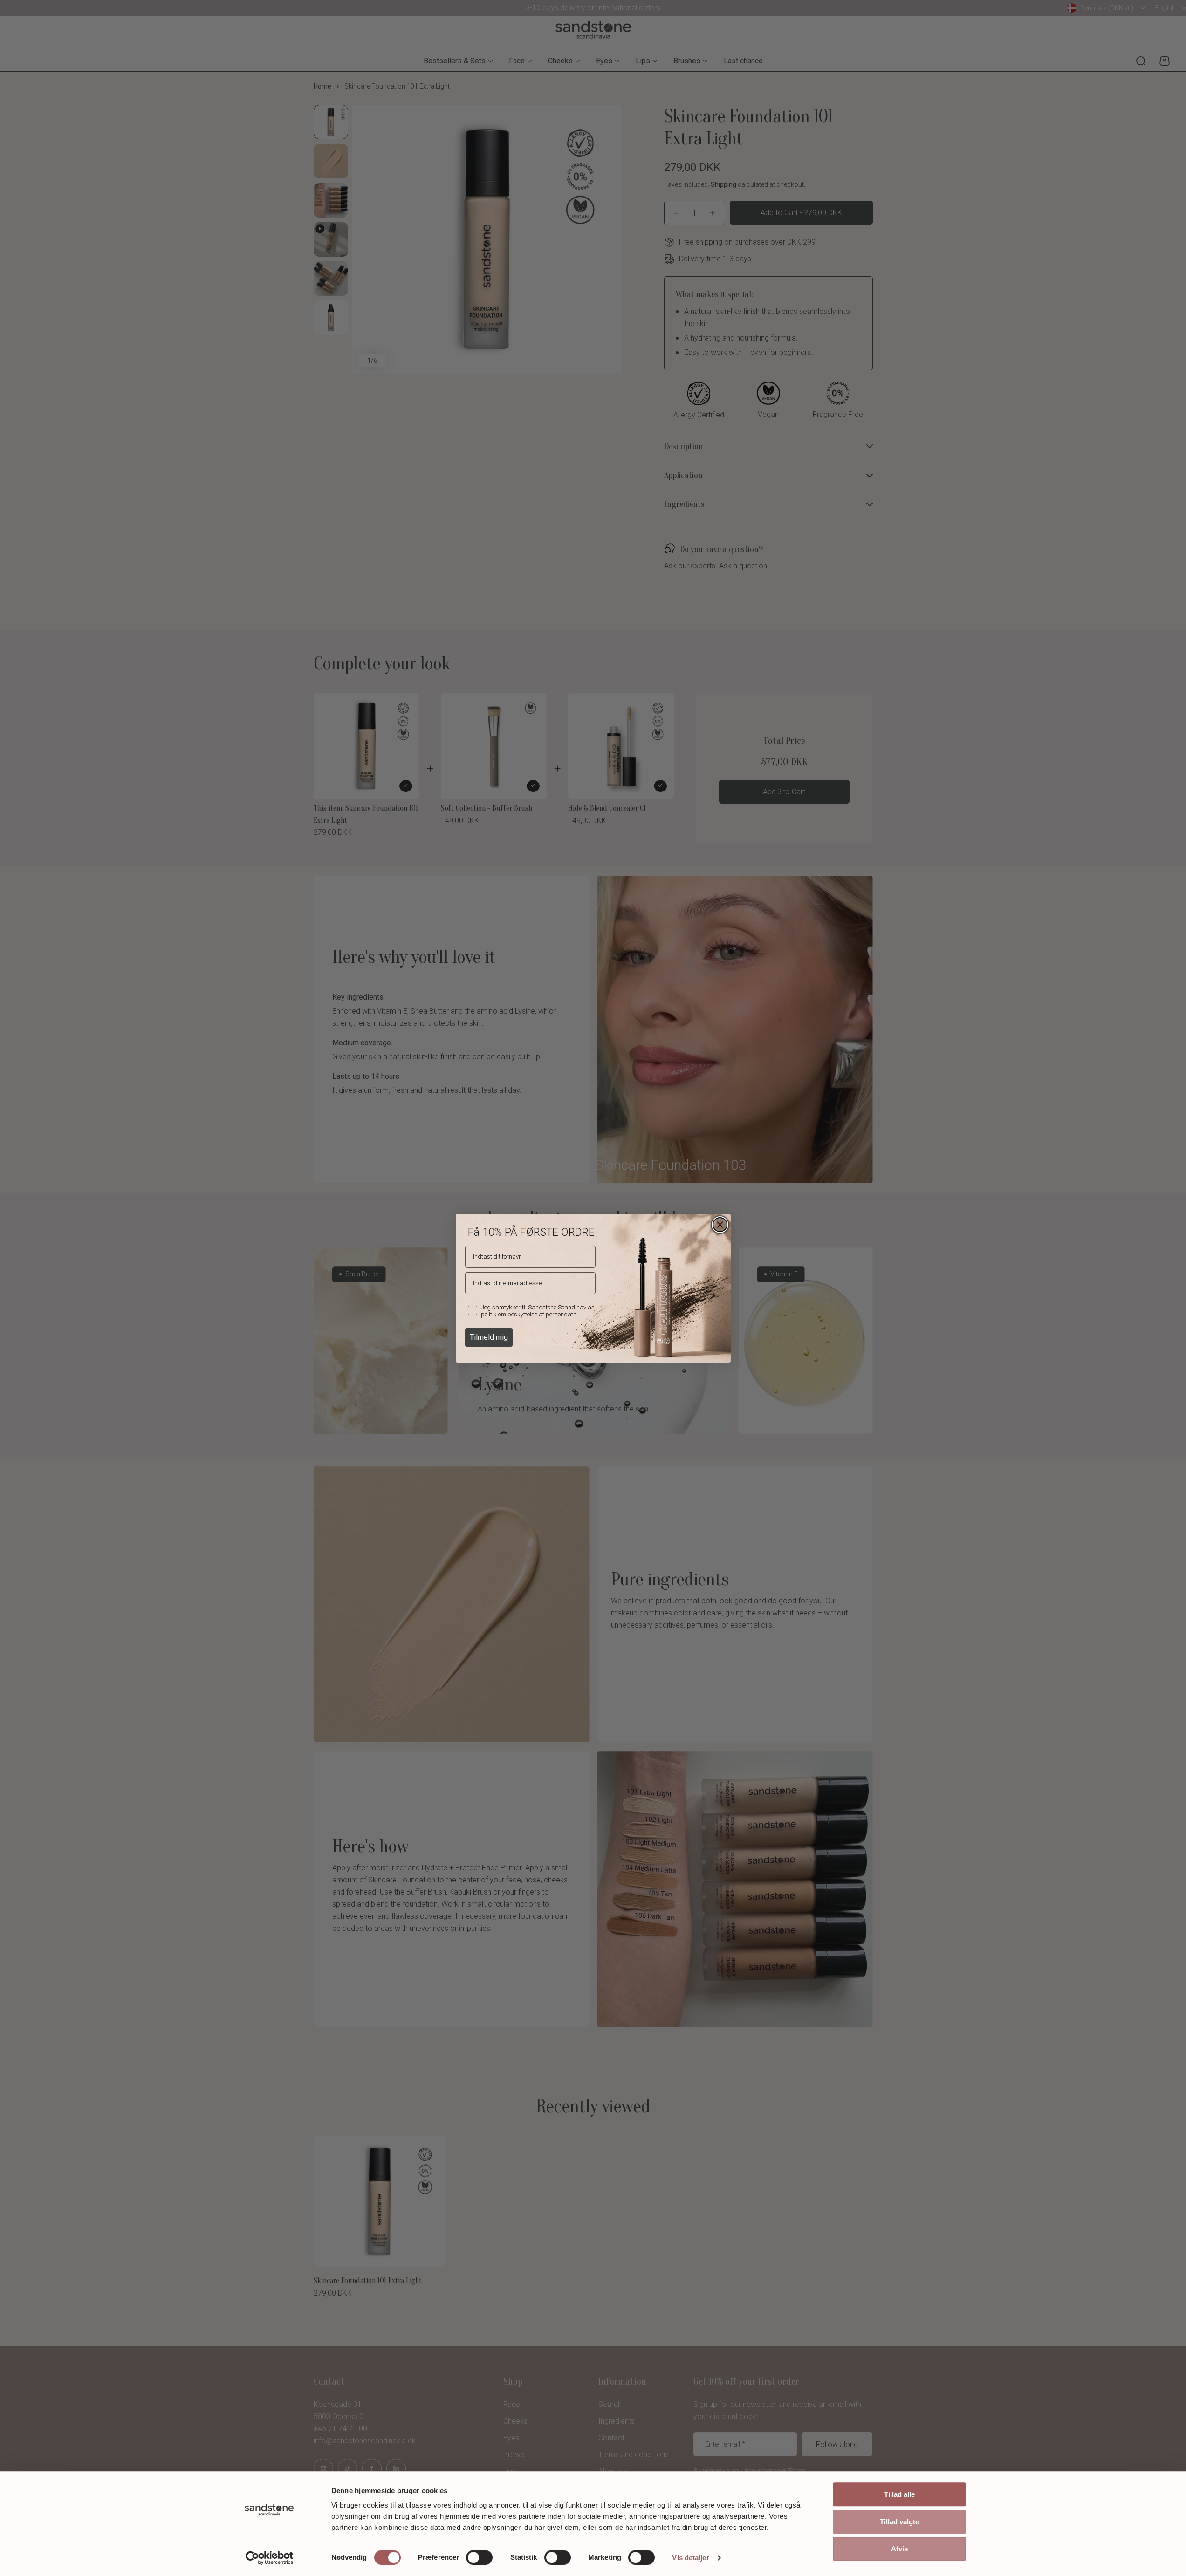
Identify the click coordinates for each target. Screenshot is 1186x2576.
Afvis (899, 2549)
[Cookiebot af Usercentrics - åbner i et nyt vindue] (269, 2558)
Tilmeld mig (489, 1337)
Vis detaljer (690, 2558)
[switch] (479, 2557)
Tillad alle (899, 2494)
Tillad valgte (899, 2522)
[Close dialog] (720, 1225)
